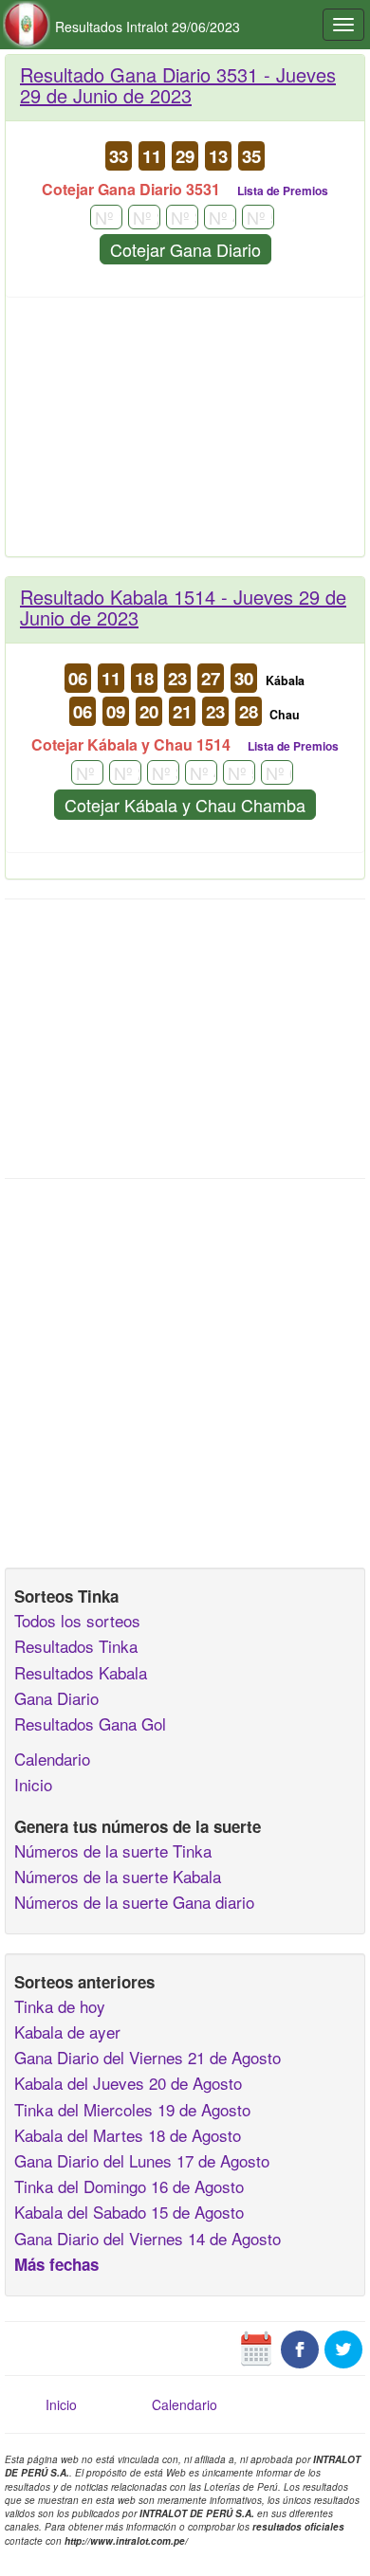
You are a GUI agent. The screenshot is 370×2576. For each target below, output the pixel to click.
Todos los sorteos (77, 1620)
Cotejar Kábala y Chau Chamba (185, 805)
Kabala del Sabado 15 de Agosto (129, 2212)
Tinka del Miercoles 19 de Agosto (132, 2109)
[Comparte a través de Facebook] (300, 2348)
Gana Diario (56, 1698)
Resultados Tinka (76, 1646)
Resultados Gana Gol (90, 1723)
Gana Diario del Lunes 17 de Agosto (142, 2160)
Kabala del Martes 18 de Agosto (128, 2135)
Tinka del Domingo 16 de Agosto (129, 2186)
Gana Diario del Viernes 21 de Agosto (148, 2057)
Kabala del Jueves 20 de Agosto (128, 2083)
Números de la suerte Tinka (113, 1850)
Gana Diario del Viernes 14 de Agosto (148, 2238)
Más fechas (56, 2264)
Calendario (52, 1759)
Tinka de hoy (60, 2006)
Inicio (33, 1784)
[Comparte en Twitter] (343, 2348)
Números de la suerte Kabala (118, 1876)
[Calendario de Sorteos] (256, 2348)
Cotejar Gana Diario (185, 249)
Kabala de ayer (67, 2032)
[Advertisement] (185, 434)
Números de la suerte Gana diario (134, 1902)
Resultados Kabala (81, 1672)
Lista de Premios (283, 190)
